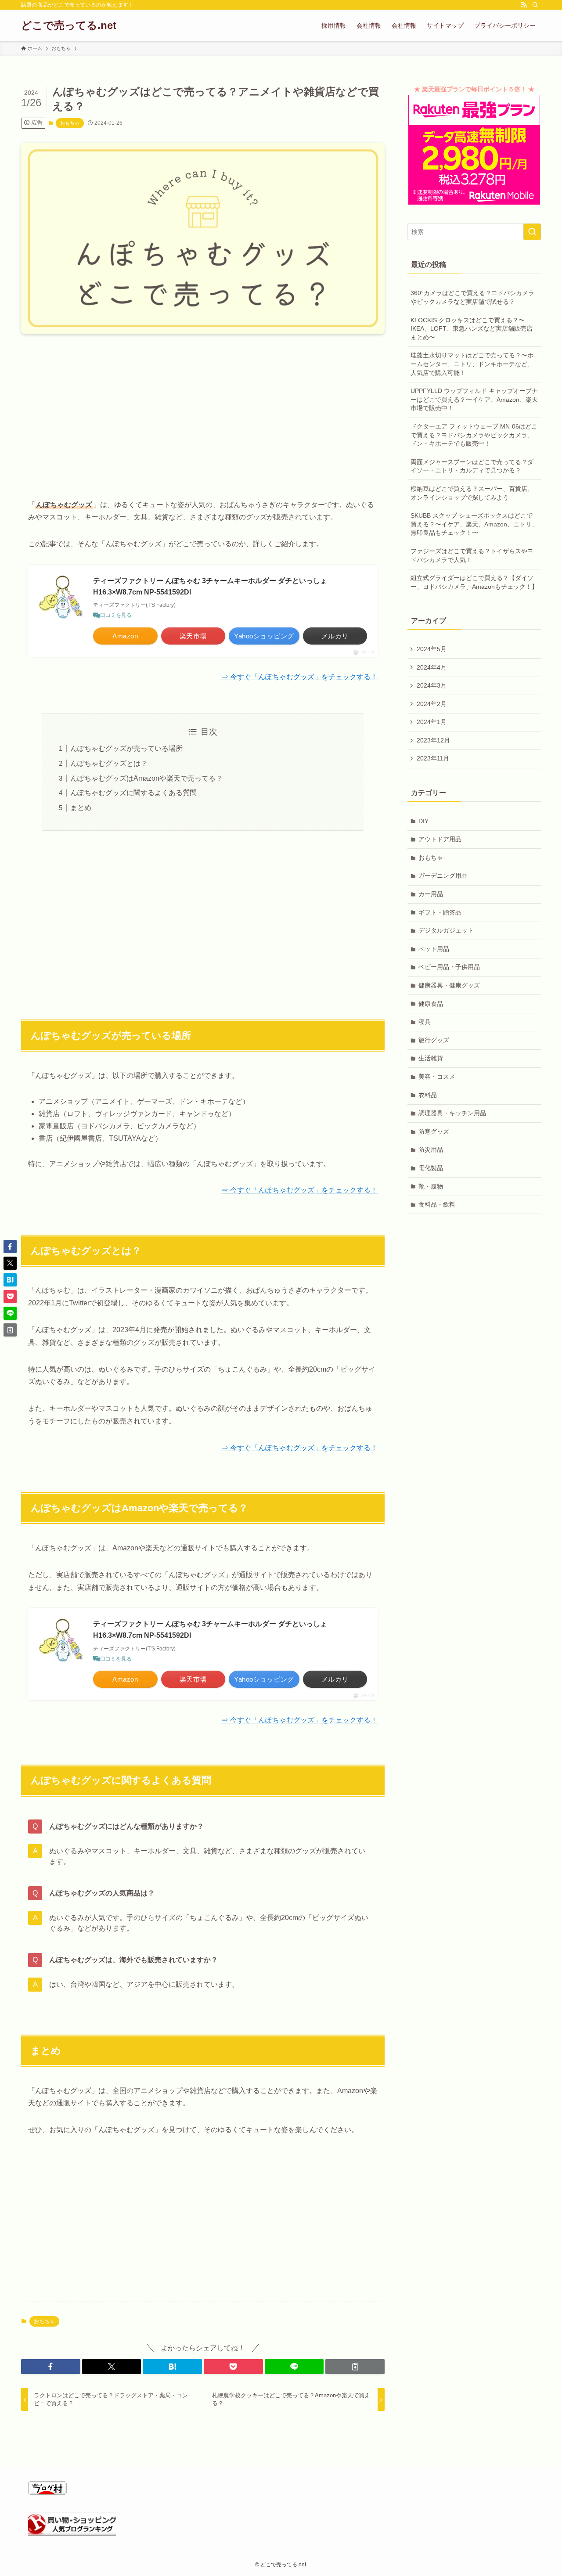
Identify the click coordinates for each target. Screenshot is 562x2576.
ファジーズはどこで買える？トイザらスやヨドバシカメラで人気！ (472, 555)
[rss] (524, 5)
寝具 (425, 1022)
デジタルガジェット (446, 930)
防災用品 (431, 1149)
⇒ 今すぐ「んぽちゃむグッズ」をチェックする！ (299, 677)
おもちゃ (70, 123)
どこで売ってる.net (69, 25)
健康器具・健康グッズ (449, 985)
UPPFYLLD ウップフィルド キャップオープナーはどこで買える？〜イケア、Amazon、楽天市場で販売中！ (474, 399)
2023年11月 (433, 758)
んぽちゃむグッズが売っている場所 (126, 748)
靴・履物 (431, 1186)
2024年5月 (432, 649)
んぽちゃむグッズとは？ (109, 763)
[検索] (535, 5)
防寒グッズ (434, 1131)
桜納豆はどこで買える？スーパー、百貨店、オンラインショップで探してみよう (472, 493)
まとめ (81, 808)
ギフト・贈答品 (440, 912)
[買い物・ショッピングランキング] (72, 2534)
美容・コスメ (437, 1077)
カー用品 (431, 894)
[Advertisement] (203, 409)
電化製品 (431, 1168)
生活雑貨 (431, 1058)
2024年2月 (432, 704)
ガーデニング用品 (443, 875)
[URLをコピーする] (355, 2367)
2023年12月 (433, 740)
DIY (423, 821)
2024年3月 (432, 685)
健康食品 (431, 1004)
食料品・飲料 (437, 1204)
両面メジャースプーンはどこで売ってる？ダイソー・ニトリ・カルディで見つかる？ (472, 466)
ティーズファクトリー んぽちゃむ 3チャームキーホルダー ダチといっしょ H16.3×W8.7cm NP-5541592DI (210, 586)
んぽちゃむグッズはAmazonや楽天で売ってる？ (146, 778)
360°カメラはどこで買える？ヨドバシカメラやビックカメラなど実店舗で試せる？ (472, 297)
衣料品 (428, 1095)
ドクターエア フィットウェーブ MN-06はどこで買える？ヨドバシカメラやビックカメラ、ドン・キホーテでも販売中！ (474, 435)
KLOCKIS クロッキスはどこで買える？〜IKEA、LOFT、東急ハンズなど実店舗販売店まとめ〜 (472, 329)
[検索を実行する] (532, 232)
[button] (51, 2367)
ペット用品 (434, 949)
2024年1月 (432, 722)
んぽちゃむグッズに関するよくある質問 (133, 793)
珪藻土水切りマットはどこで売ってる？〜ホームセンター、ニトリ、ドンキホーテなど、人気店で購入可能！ (472, 364)
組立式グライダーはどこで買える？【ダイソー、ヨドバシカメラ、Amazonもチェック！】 (474, 582)
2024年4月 (432, 667)
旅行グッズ (434, 1040)
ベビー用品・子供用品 (449, 967)
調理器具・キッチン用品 (452, 1113)
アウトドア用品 (440, 839)
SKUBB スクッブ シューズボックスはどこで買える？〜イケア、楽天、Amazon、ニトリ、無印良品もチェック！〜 (474, 524)
